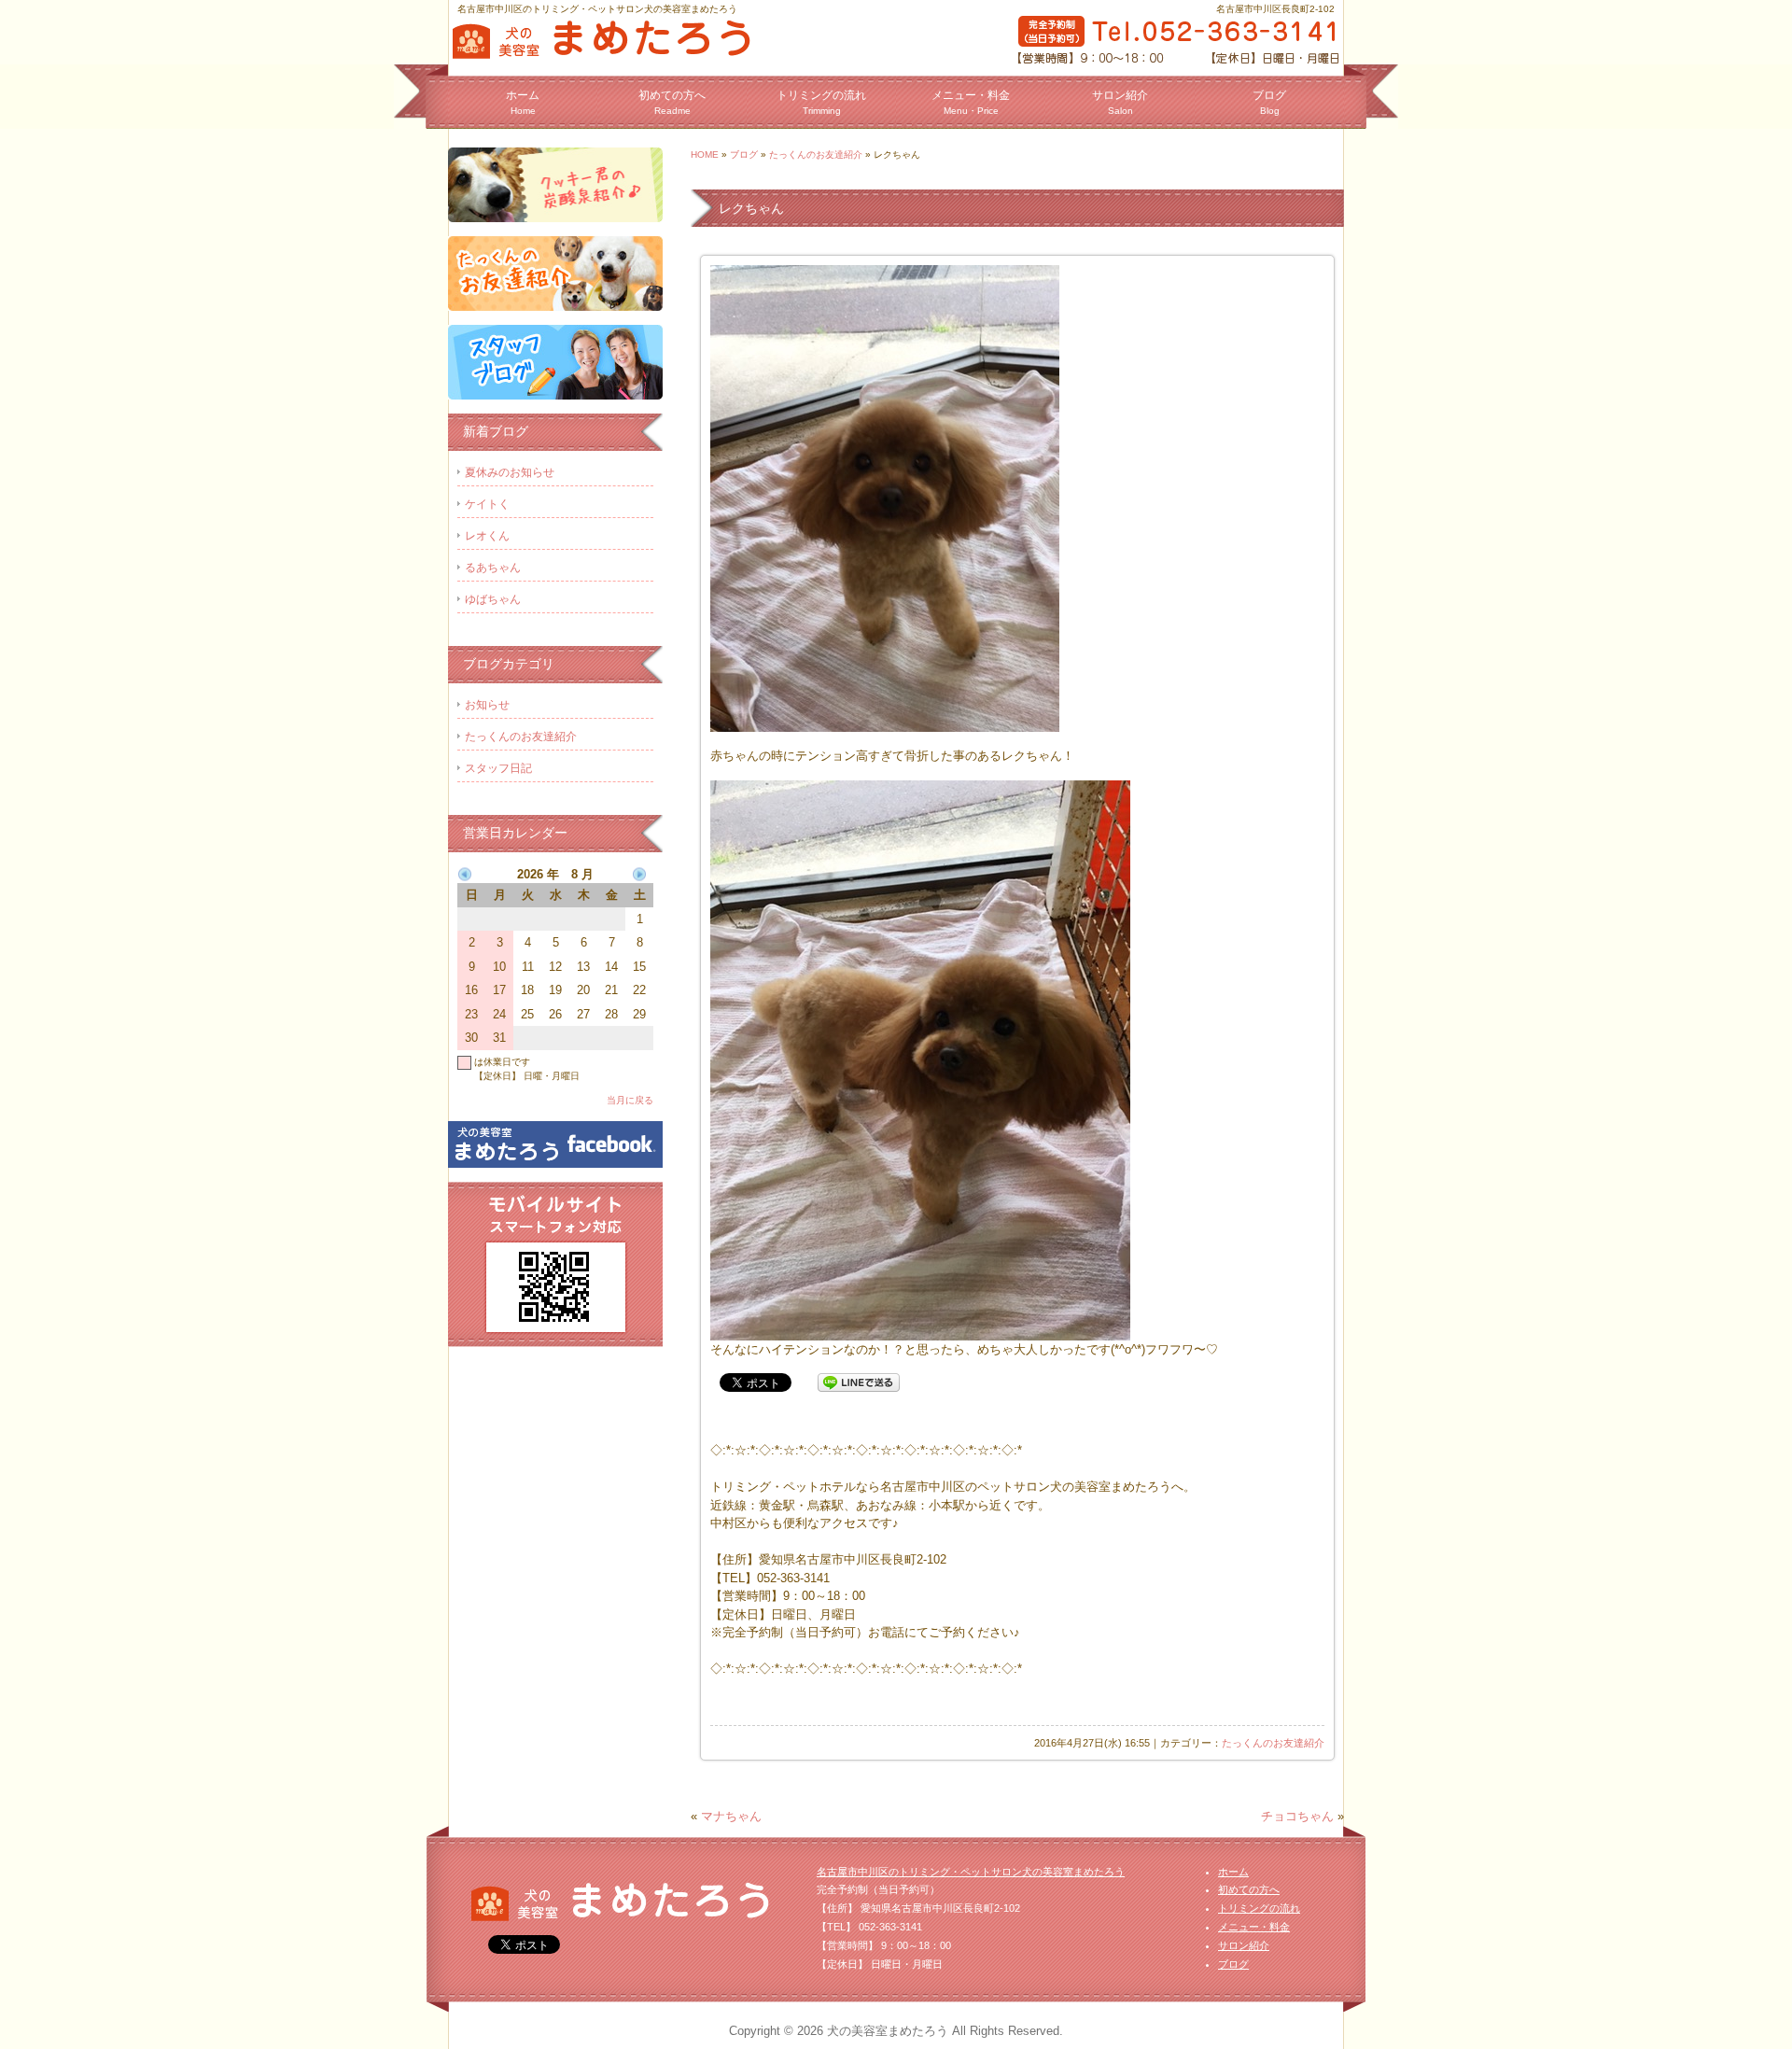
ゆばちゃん (493, 599)
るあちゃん (493, 568)
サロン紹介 (1120, 102)
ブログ (1269, 102)
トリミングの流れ (821, 102)
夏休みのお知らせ (510, 472)
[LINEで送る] (859, 1382)
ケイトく (487, 504)
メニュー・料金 (971, 102)
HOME (705, 154)
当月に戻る (630, 1100)
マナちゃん (731, 1816)
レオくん (487, 536)
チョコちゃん (1297, 1816)
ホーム (523, 102)
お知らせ (487, 705)
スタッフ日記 (498, 768)
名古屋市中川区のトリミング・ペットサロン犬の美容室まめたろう (971, 1872)
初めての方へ (672, 102)
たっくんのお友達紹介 (816, 154)
